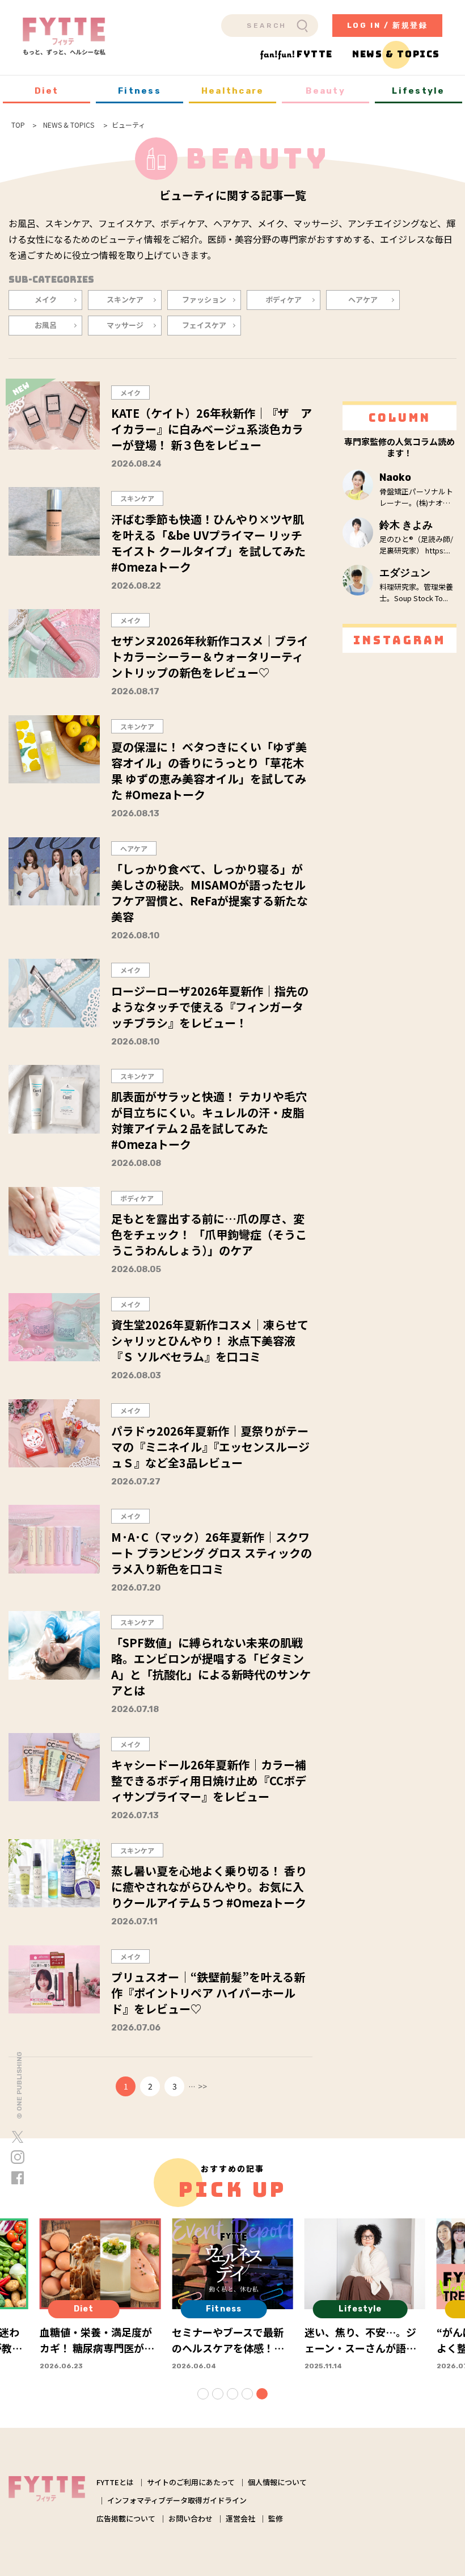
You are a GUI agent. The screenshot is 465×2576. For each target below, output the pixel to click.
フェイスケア (204, 325)
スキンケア (125, 299)
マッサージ (125, 325)
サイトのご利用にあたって (191, 2482)
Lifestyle (418, 91)
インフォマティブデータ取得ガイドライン (177, 2500)
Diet (47, 91)
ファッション (204, 299)
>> (202, 2086)
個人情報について (277, 2482)
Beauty (325, 91)
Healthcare (233, 91)
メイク (46, 299)
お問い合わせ (191, 2518)
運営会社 (240, 2518)
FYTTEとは (115, 2482)
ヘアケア (363, 299)
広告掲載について (126, 2518)
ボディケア (284, 299)
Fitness (139, 91)
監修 (276, 2518)
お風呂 (46, 325)
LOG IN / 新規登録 (388, 25)
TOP (18, 125)
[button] (203, 2394)
